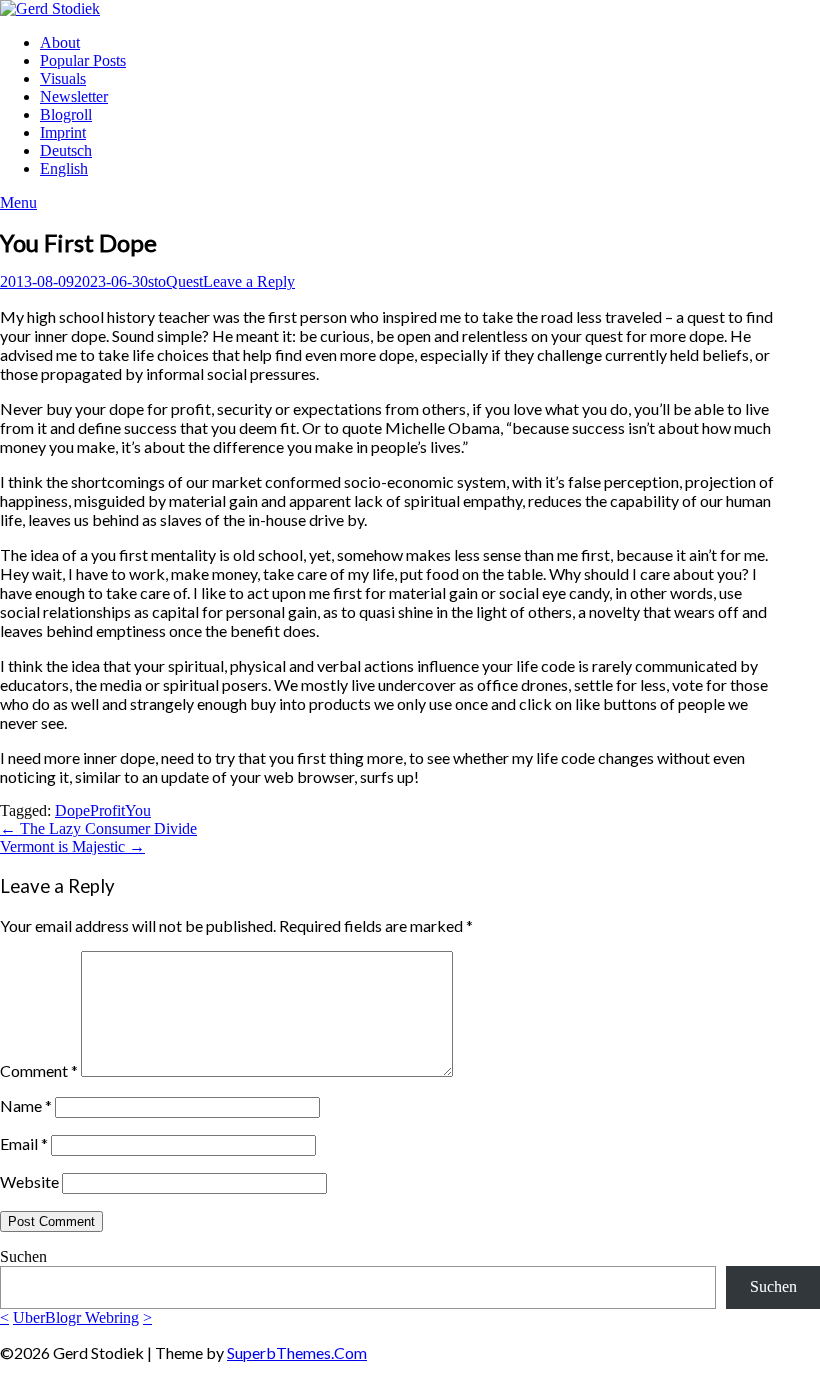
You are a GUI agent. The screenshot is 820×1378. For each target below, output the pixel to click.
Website (29, 1181)
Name (26, 1105)
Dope (72, 810)
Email (24, 1143)
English (64, 168)
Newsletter (74, 96)
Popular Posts (83, 60)
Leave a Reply (249, 281)
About (60, 42)
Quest (184, 281)
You (138, 810)
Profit (107, 810)
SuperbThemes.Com (297, 1352)
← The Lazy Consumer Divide (98, 828)
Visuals (63, 78)
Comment (39, 1070)
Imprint (63, 132)
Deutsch (66, 150)
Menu (18, 202)
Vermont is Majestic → (72, 846)
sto (157, 281)
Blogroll (66, 114)
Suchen (23, 1256)
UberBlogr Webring (76, 1317)
